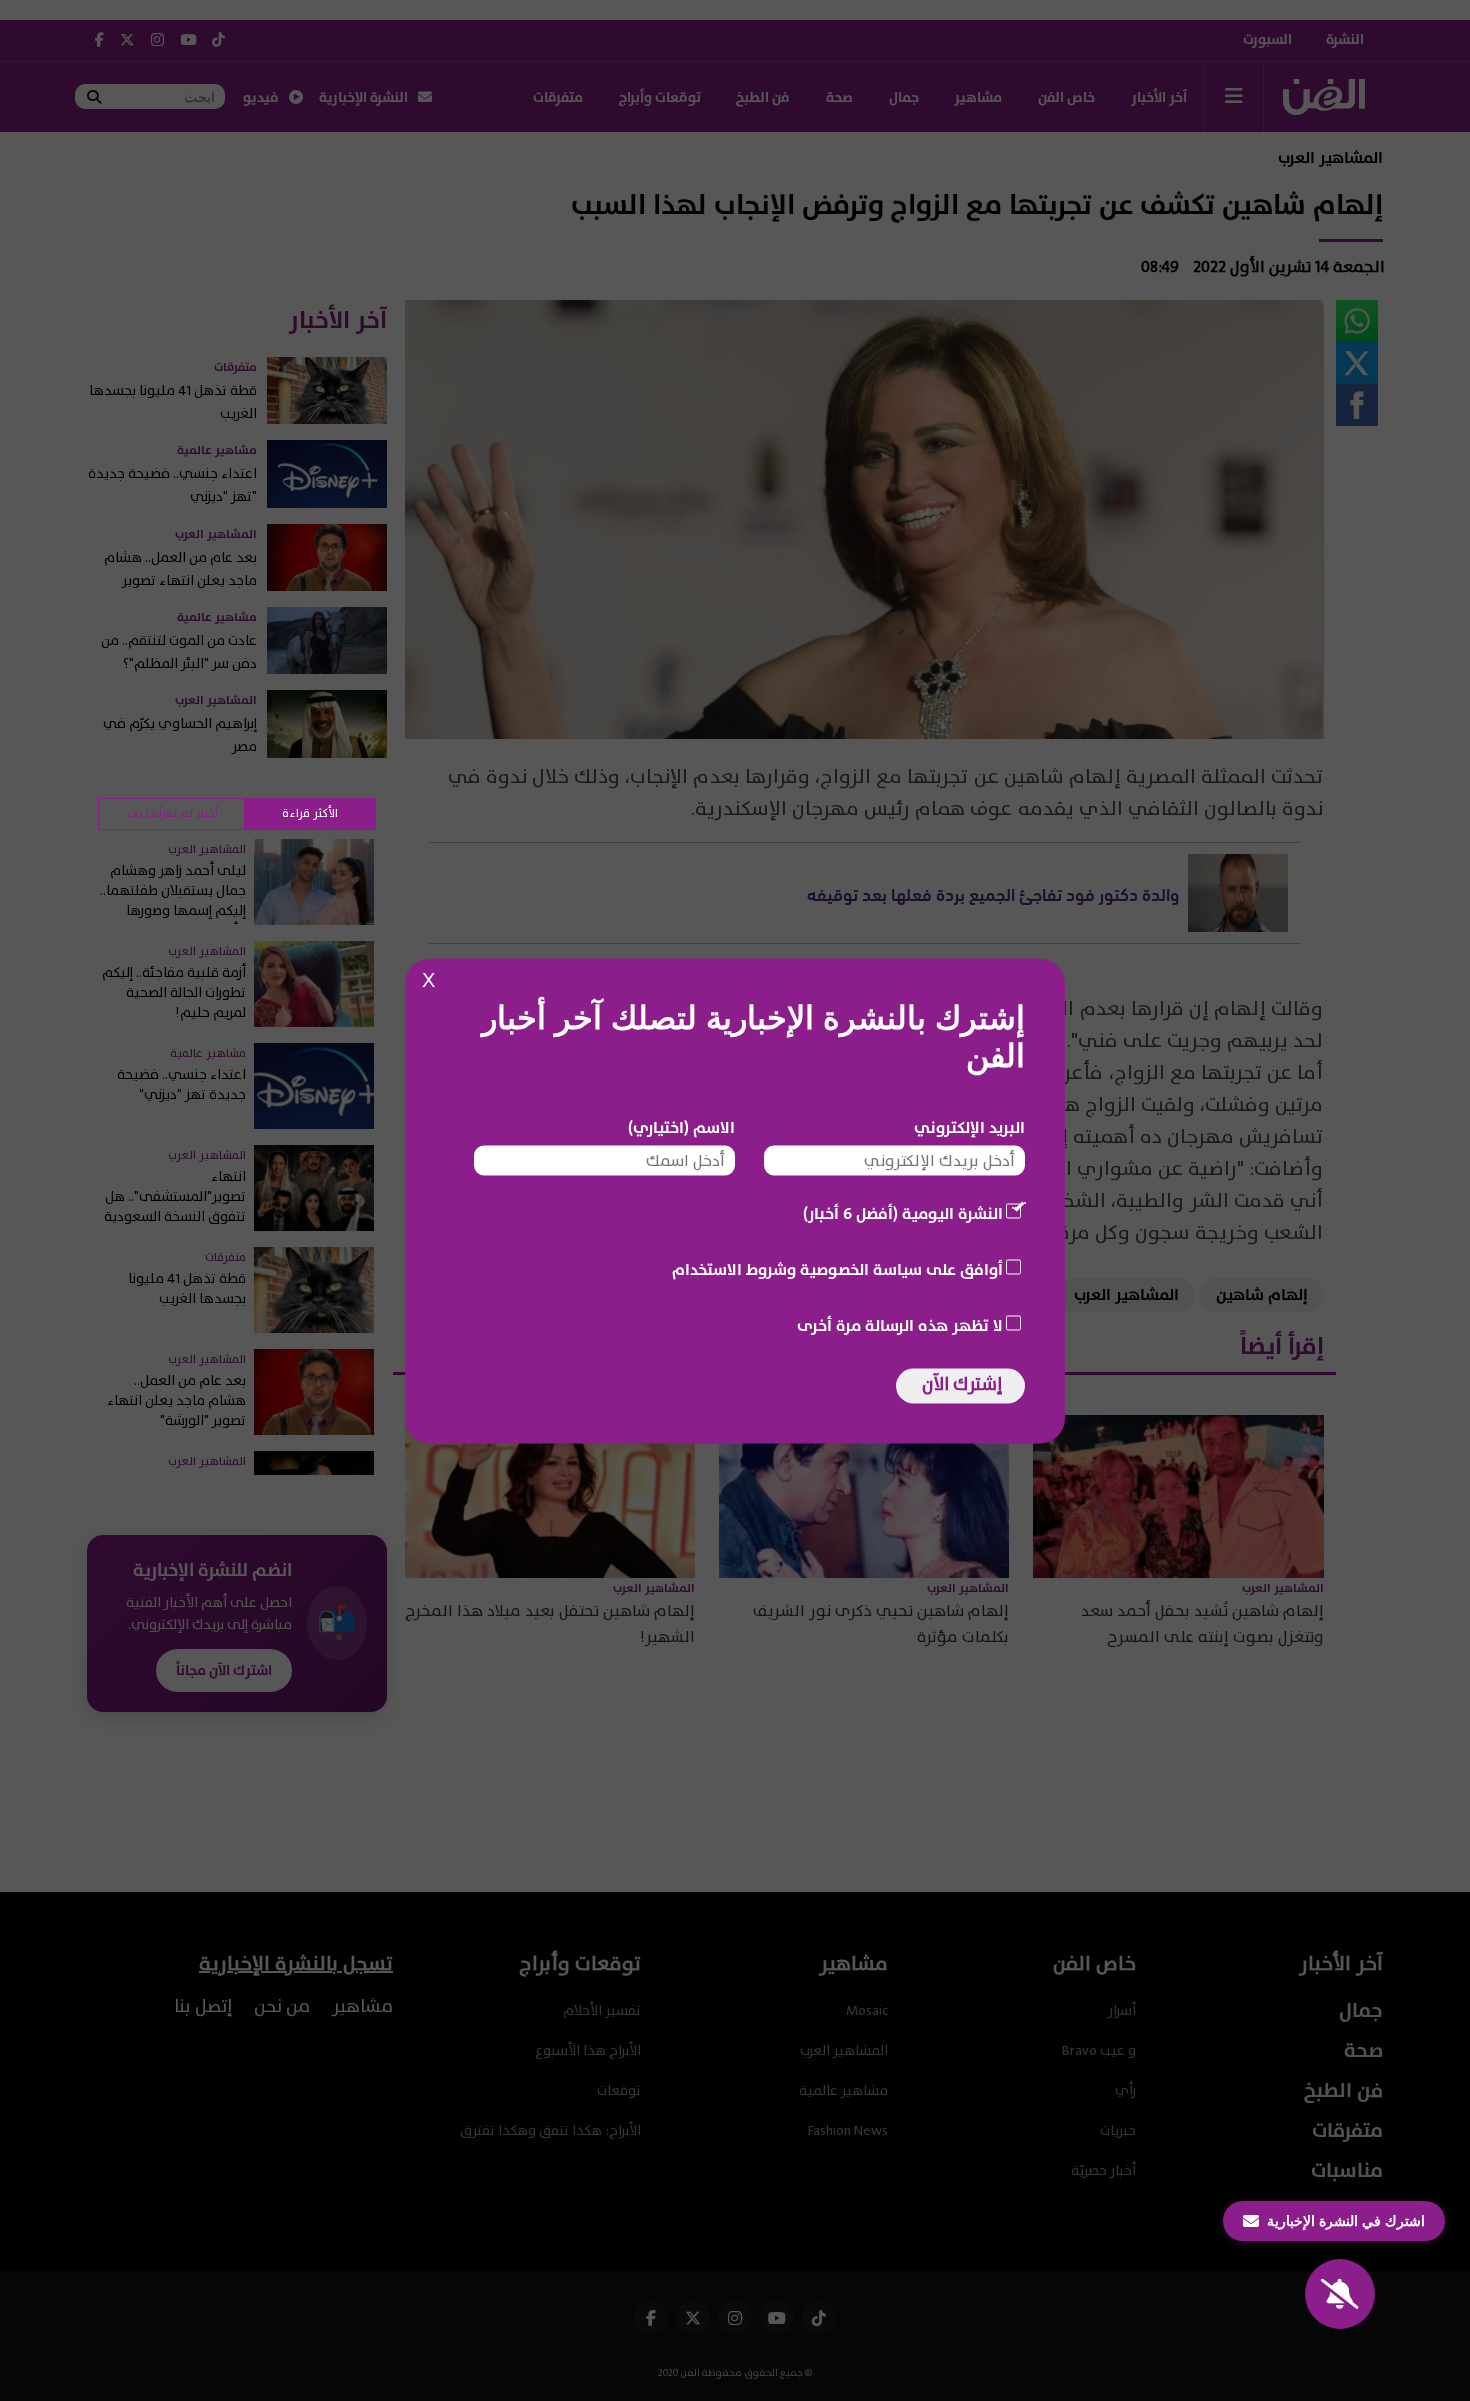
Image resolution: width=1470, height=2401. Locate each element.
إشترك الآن (962, 1383)
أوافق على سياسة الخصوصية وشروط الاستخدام (837, 1269)
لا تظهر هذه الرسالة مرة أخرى (900, 1325)
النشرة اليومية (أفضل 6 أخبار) (903, 1213)
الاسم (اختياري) (681, 1127)
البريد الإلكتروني (969, 1127)
